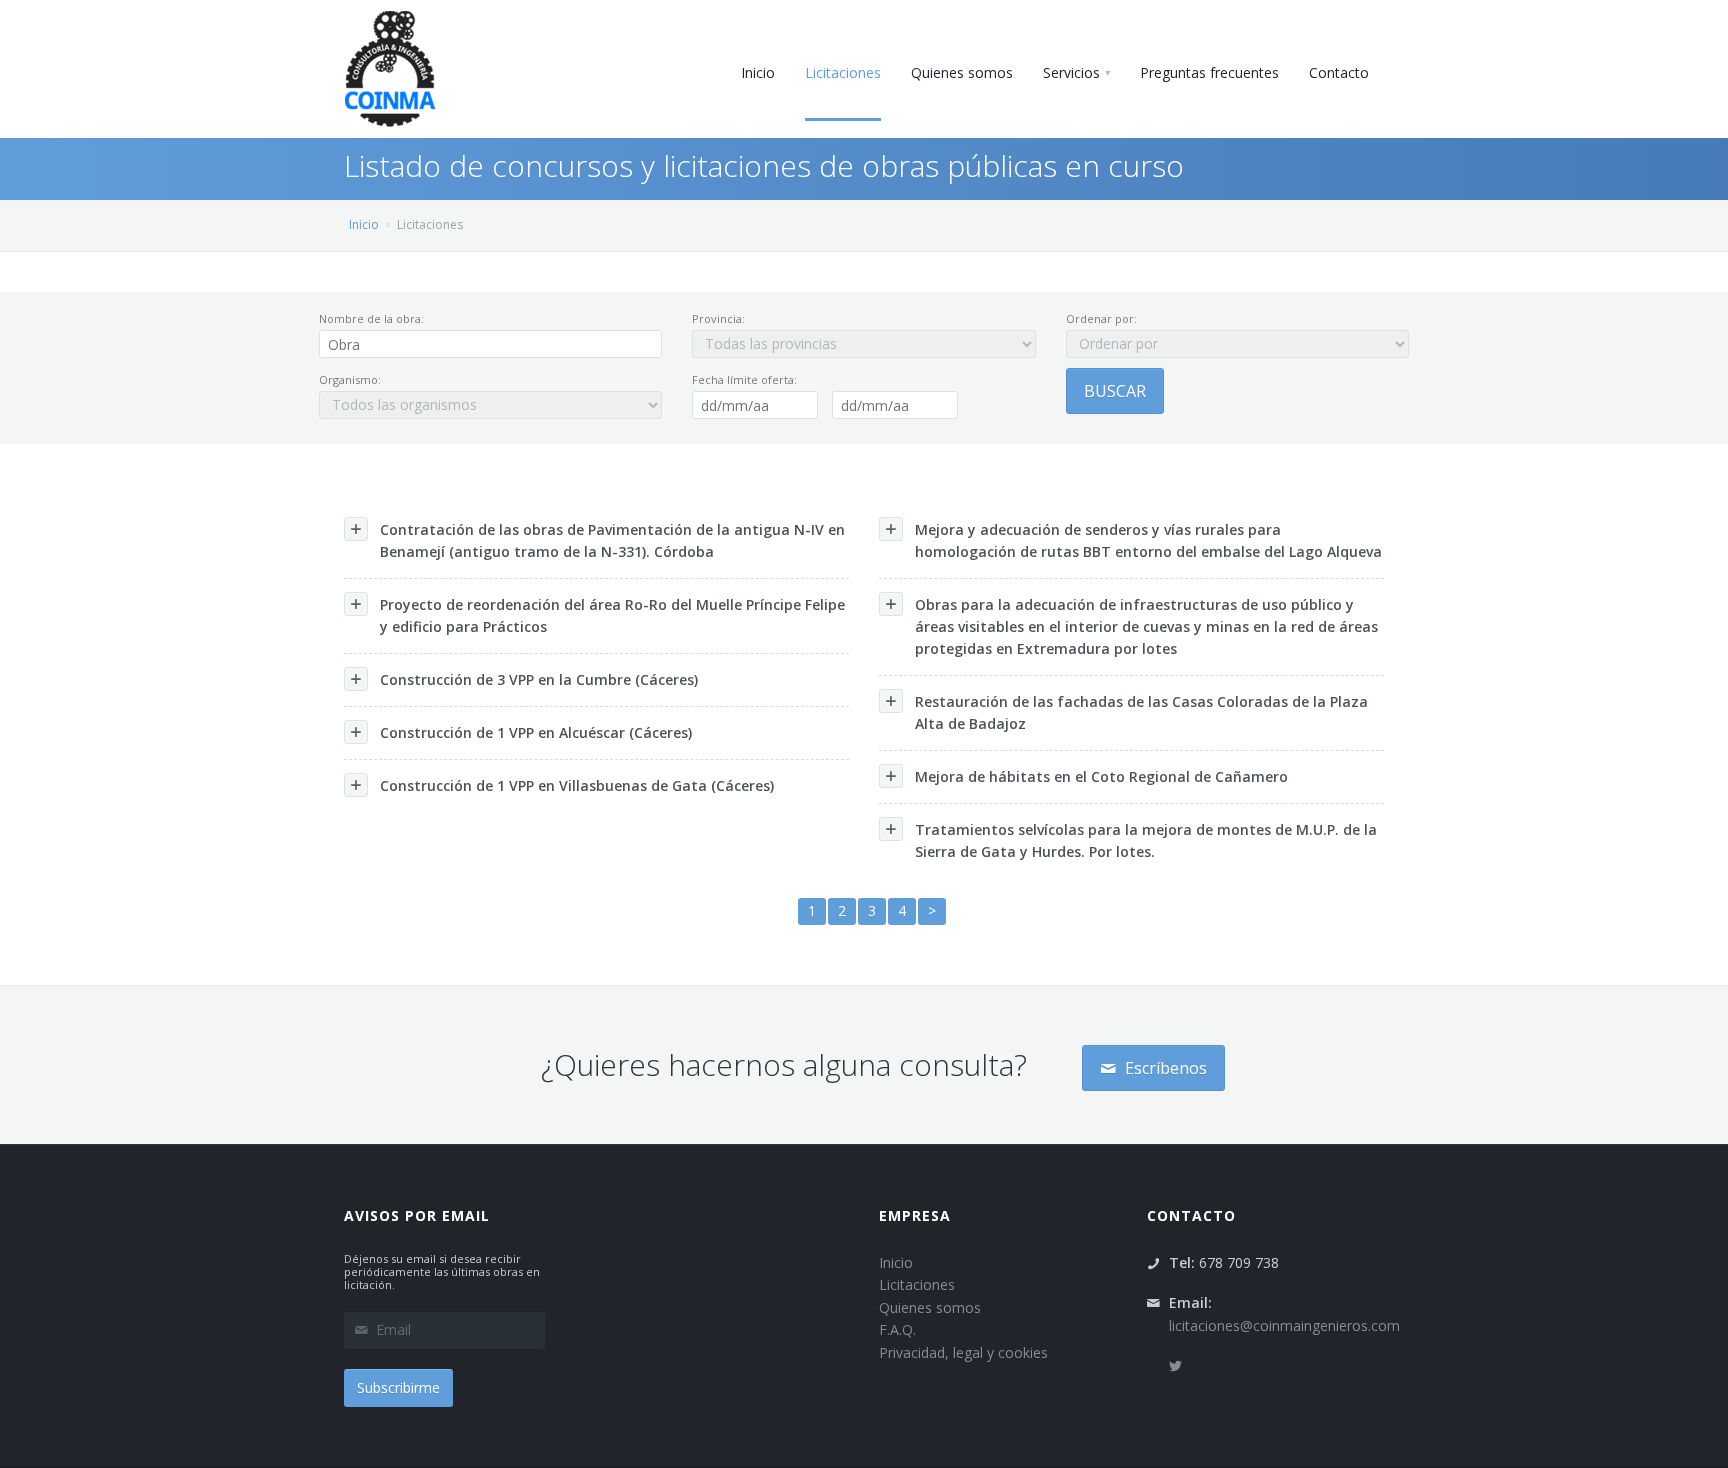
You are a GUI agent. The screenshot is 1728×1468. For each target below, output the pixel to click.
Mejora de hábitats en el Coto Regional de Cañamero (1101, 776)
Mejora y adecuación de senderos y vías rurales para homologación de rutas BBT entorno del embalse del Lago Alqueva (1148, 540)
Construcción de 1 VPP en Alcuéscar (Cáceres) (536, 732)
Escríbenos (1164, 1068)
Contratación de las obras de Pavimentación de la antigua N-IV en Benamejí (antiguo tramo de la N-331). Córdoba (612, 540)
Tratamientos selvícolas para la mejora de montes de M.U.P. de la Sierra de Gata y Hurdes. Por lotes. (1146, 840)
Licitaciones (917, 1284)
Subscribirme (398, 1387)
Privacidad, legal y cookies (963, 1352)
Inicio (364, 224)
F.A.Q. (897, 1329)
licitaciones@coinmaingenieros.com (1284, 1325)
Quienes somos (930, 1307)
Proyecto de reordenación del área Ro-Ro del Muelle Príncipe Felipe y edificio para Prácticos (612, 615)
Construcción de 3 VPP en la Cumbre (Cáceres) (539, 679)
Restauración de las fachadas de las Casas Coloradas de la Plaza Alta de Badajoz (1141, 712)
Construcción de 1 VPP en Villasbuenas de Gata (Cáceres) (577, 785)
